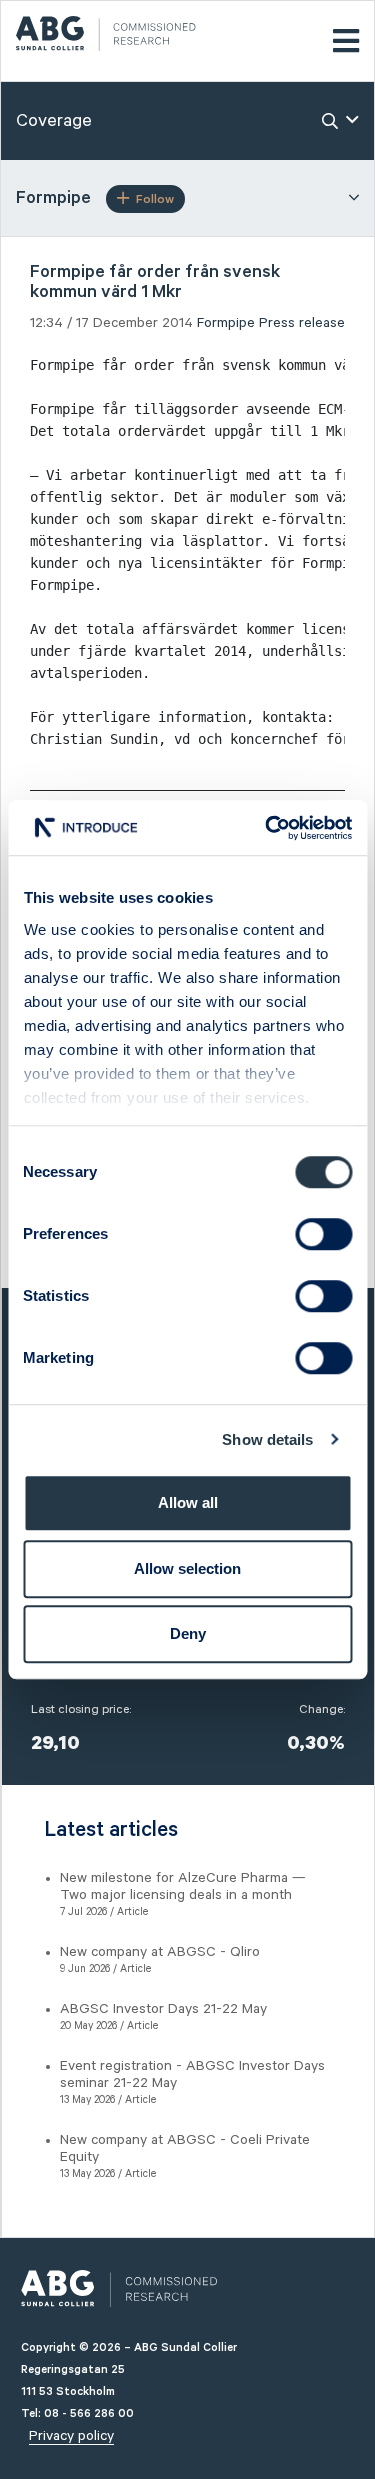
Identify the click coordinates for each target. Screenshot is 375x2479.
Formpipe (226, 323)
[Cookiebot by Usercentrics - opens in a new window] (267, 828)
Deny (188, 1633)
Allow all (188, 1502)
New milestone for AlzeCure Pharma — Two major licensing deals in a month (183, 1886)
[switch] (323, 1234)
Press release (302, 323)
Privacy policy (71, 2436)
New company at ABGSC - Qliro (160, 1952)
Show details (267, 1439)
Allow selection (187, 1568)
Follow (155, 199)
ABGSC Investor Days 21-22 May (163, 2009)
